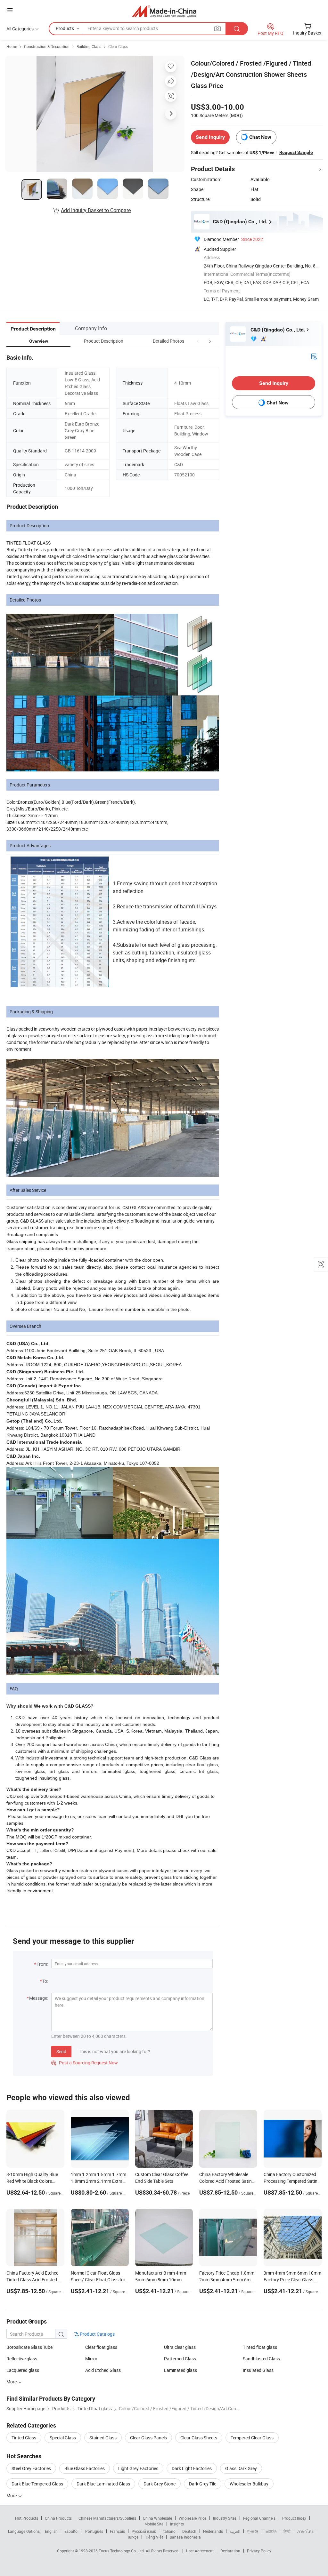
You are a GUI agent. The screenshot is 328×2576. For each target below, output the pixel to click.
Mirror (91, 2359)
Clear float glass (101, 2347)
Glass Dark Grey (241, 2468)
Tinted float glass (260, 2347)
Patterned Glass (180, 2359)
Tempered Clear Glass (252, 2438)
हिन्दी (287, 2531)
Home (12, 46)
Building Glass (89, 46)
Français (117, 2531)
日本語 (271, 2531)
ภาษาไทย (305, 2531)
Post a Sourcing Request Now (85, 2063)
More (12, 2496)
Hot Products (27, 2518)
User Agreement (200, 2551)
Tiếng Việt (154, 2537)
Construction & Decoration (47, 46)
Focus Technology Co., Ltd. (122, 2551)
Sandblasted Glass (261, 2359)
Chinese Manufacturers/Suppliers (107, 2518)
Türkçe (133, 2537)
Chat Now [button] (260, 137)
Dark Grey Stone (160, 2484)
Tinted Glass (24, 2438)
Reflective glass (22, 2359)
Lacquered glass (23, 2370)
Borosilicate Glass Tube (29, 2347)
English (51, 2531)
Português (94, 2531)
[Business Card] (314, 356)
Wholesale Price (193, 2518)
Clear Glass (118, 46)
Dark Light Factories (192, 2468)
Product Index (294, 2518)
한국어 (253, 2531)
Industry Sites (225, 2518)
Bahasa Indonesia (185, 2537)
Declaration (230, 2551)
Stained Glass (103, 2438)
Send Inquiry (210, 137)
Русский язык (144, 2531)
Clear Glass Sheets (199, 2438)
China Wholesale (157, 2518)
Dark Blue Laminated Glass (103, 2484)
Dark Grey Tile (203, 2484)
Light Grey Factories (138, 2468)
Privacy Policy (259, 2551)
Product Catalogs (97, 2334)
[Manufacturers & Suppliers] (164, 11)
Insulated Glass (258, 2370)
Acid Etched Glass (103, 2370)
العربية (235, 2531)
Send (61, 2051)
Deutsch (189, 2531)
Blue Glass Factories (85, 2468)
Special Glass (63, 2438)
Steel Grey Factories (31, 2468)
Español (71, 2531)
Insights (177, 2524)
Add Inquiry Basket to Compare (96, 210)
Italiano (169, 2531)
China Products (58, 2518)
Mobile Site (154, 2524)
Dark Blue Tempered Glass (37, 2484)
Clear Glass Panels (148, 2438)
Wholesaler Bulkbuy (249, 2484)
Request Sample (296, 152)
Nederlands (213, 2531)
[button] (198, 341)
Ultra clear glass (180, 2347)
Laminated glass (180, 2370)
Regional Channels (259, 2518)
